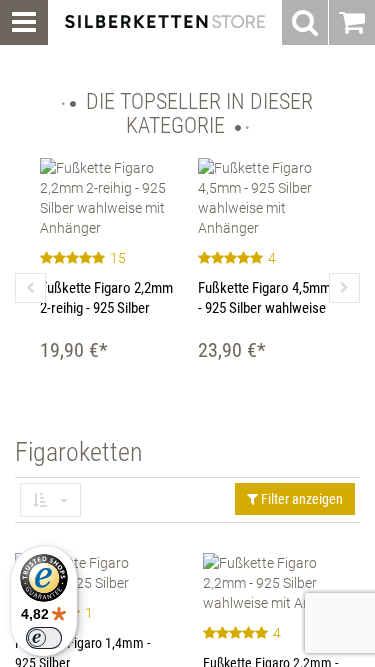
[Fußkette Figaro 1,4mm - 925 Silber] (94, 573)
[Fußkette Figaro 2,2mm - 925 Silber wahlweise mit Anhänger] (282, 583)
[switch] (44, 638)
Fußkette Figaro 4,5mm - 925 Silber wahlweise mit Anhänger (264, 308)
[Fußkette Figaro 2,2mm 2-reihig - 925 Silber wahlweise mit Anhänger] (109, 198)
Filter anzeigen (300, 499)
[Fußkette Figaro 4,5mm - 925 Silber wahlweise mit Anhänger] (267, 198)
